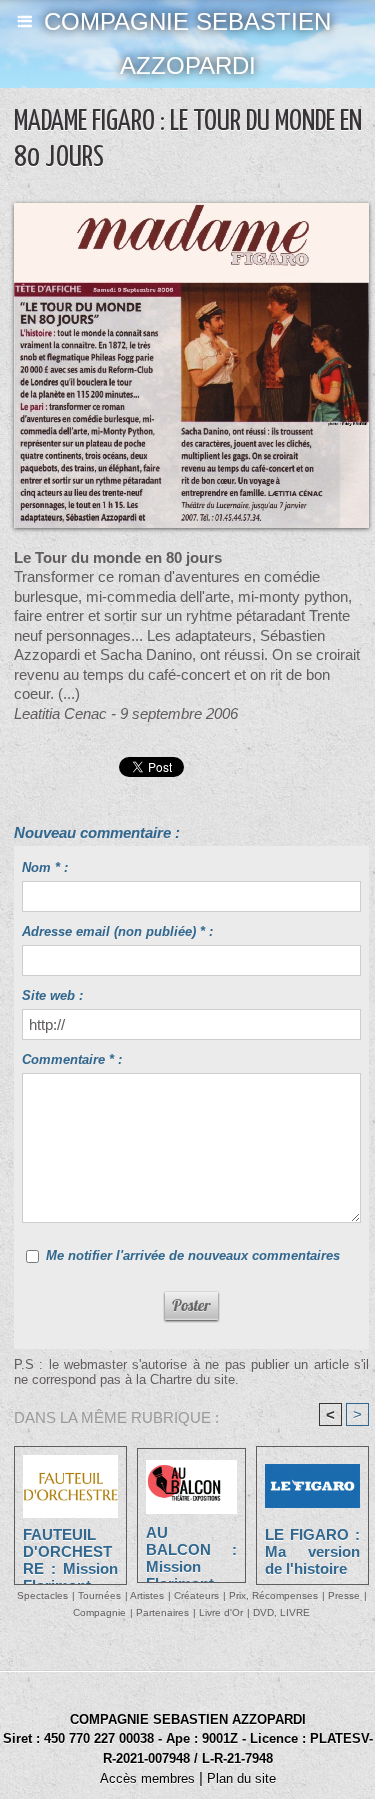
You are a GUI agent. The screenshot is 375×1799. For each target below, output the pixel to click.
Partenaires (162, 1612)
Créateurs (196, 1595)
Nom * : (45, 867)
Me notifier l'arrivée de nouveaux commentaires (193, 1255)
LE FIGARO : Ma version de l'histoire (312, 1551)
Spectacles (42, 1595)
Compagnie (99, 1612)
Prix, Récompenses (273, 1595)
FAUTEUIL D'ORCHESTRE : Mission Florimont (70, 1551)
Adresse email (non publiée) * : (117, 931)
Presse (344, 1595)
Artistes (147, 1595)
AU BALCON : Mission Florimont (191, 1549)
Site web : (52, 995)
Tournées (99, 1595)
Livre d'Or (221, 1612)
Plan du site (241, 1778)
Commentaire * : (72, 1059)
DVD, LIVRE (281, 1612)
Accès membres (147, 1778)
